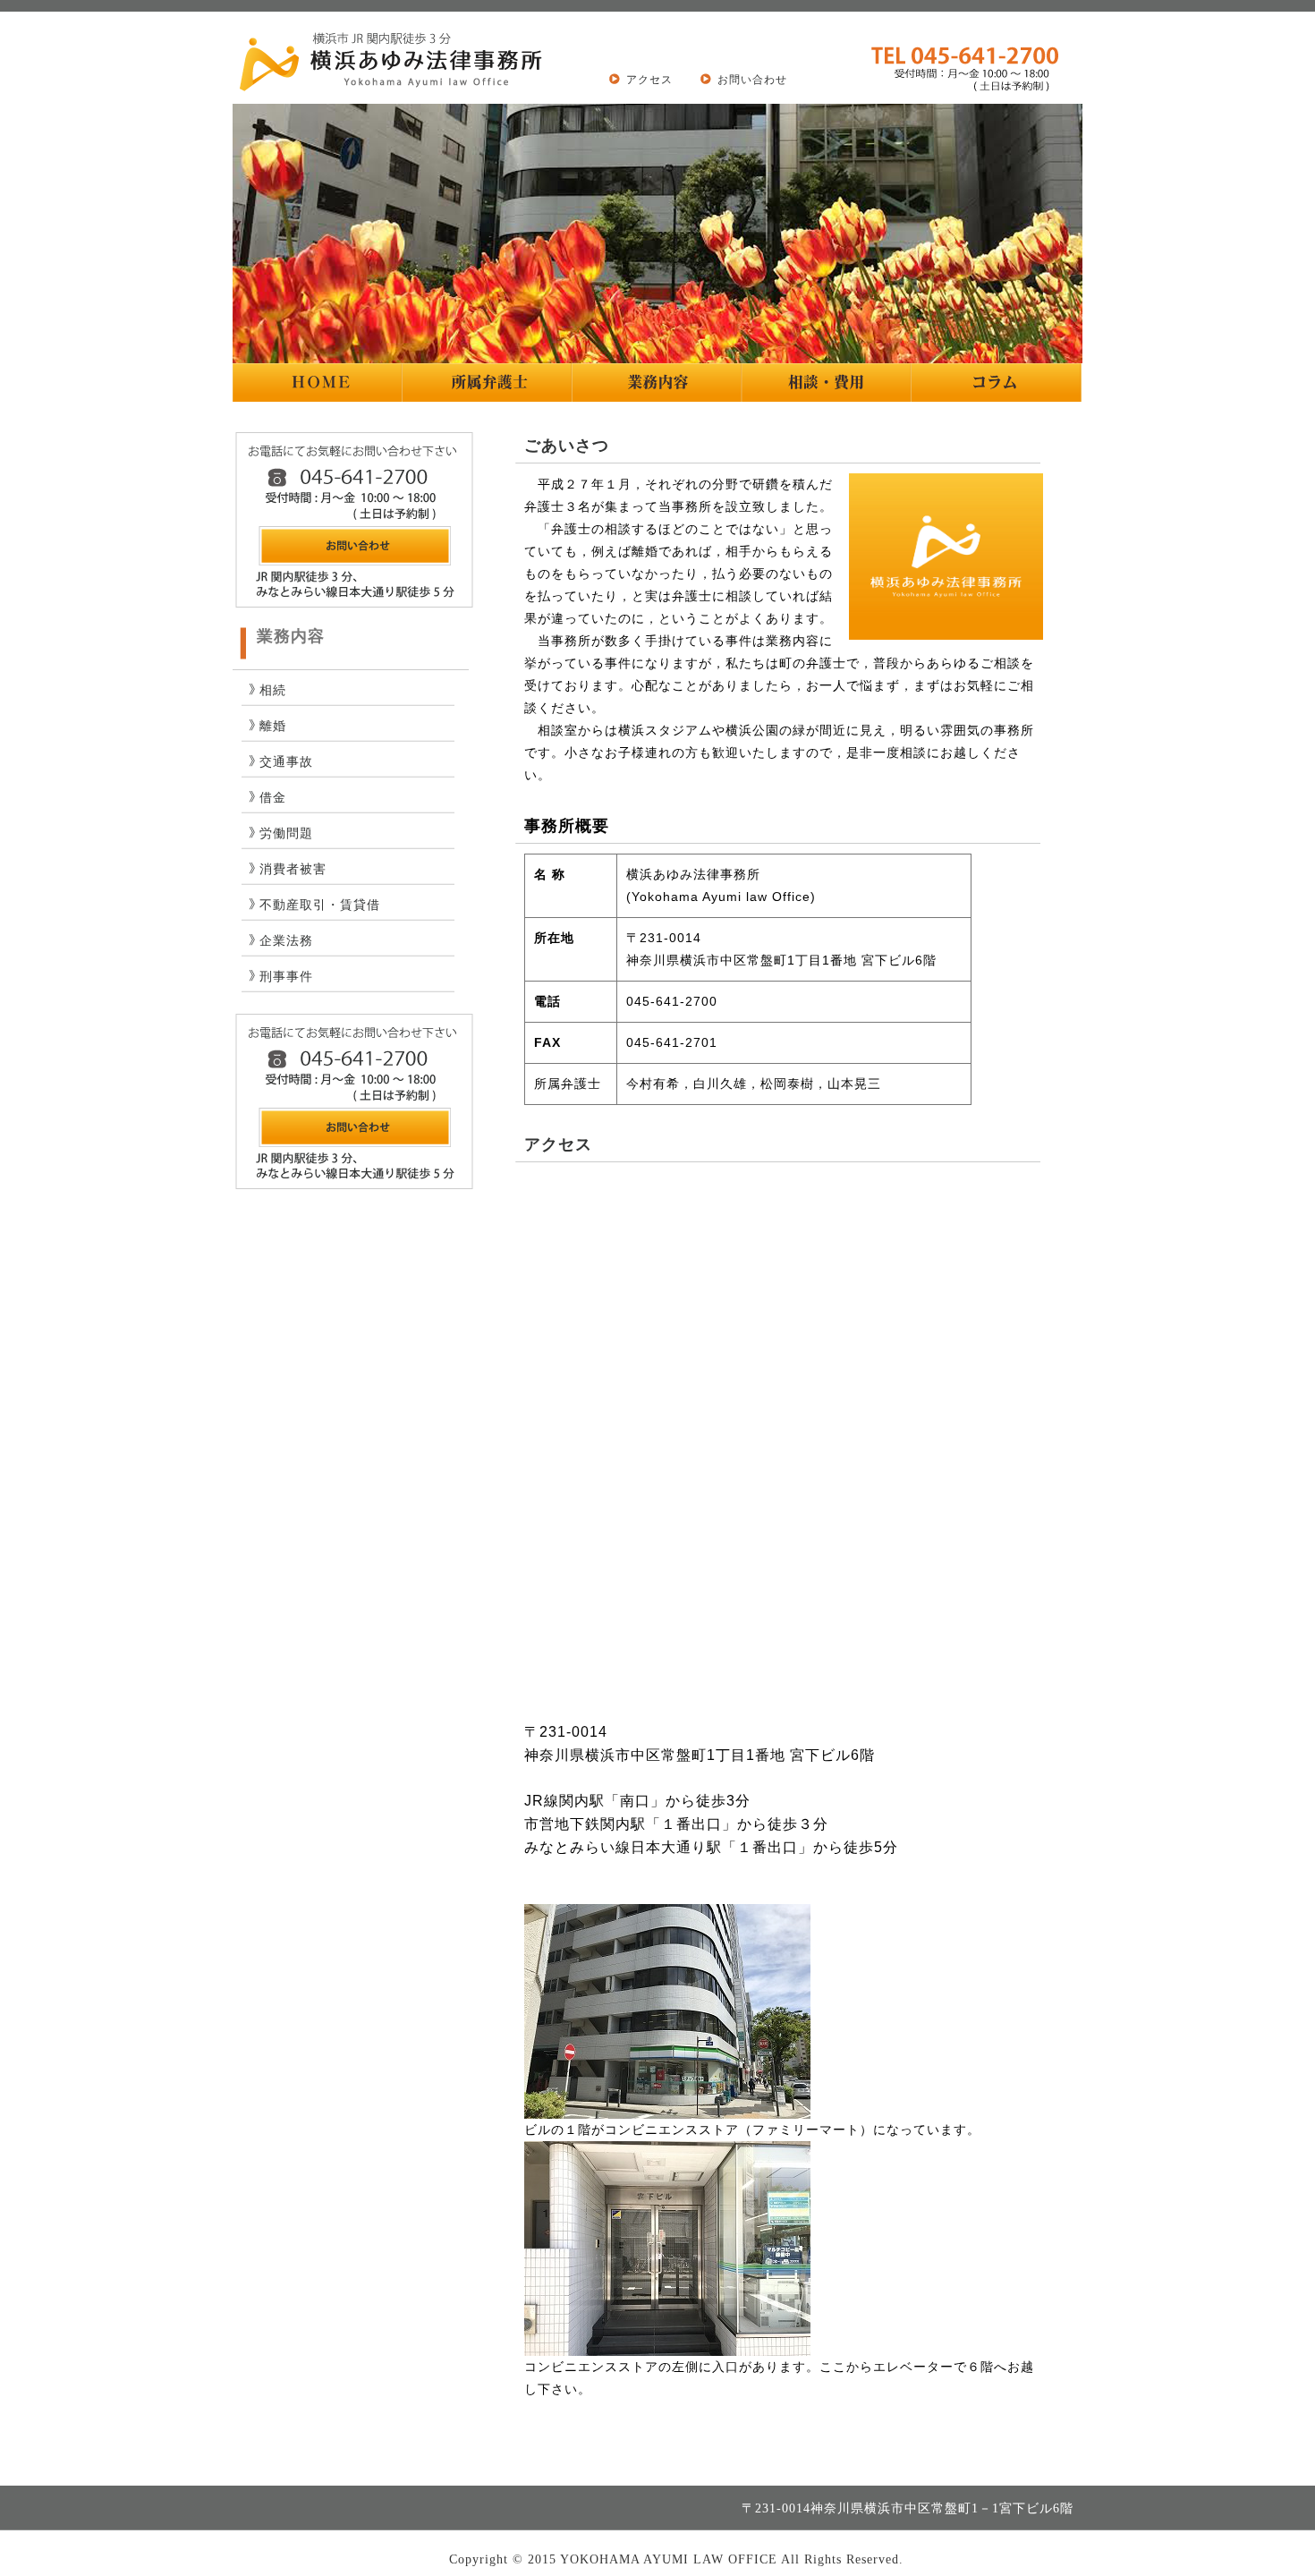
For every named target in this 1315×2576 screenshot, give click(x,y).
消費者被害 (293, 869)
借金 (273, 798)
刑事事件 (286, 977)
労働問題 (286, 833)
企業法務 (286, 941)
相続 (273, 690)
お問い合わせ (752, 80)
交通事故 (286, 762)
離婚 (273, 726)
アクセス (649, 80)
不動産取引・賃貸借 (320, 905)
